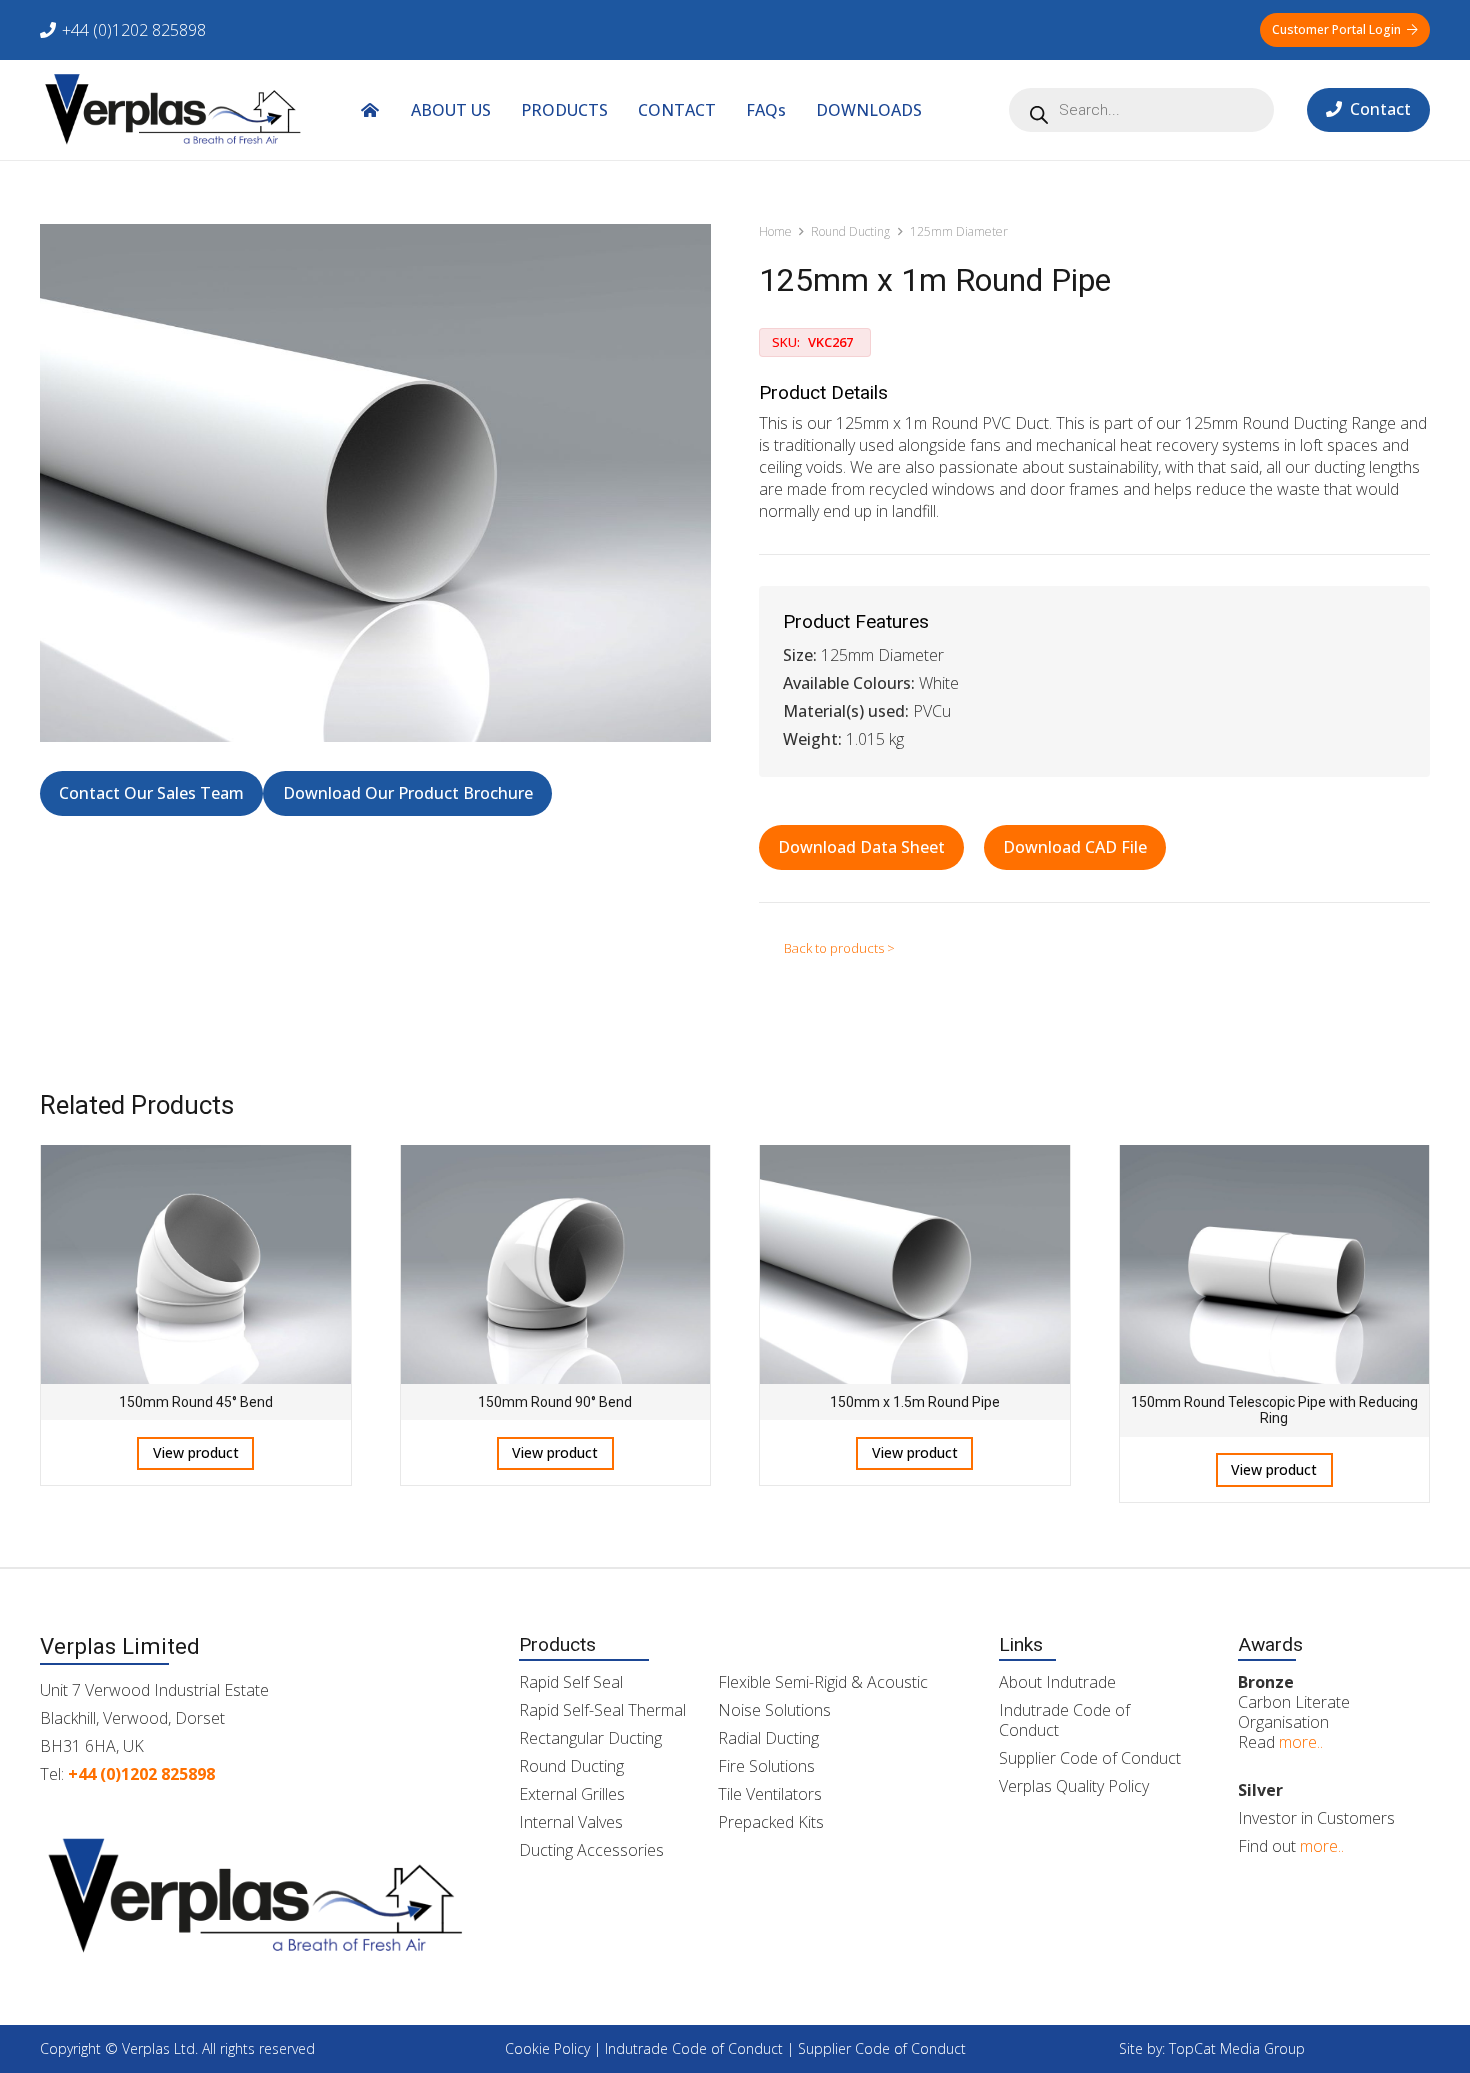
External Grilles (572, 1794)
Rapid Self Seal (571, 1682)
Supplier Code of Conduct (1090, 1758)
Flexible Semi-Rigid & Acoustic (823, 1682)
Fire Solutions (766, 1766)
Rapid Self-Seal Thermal (602, 1710)
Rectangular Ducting (590, 1738)
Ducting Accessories (591, 1850)
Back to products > (839, 948)
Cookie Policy (547, 2048)
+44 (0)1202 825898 (141, 1774)
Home (775, 231)
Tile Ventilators (770, 1794)
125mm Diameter (959, 231)
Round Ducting (850, 231)
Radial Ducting (768, 1738)
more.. (1301, 1742)
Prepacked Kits (771, 1822)
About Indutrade (1057, 1682)
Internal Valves (571, 1822)
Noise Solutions (774, 1710)
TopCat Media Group (1237, 2048)
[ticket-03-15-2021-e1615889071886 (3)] (173, 110)
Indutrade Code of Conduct (1064, 1720)
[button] (936, 109)
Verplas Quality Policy (1074, 1786)
